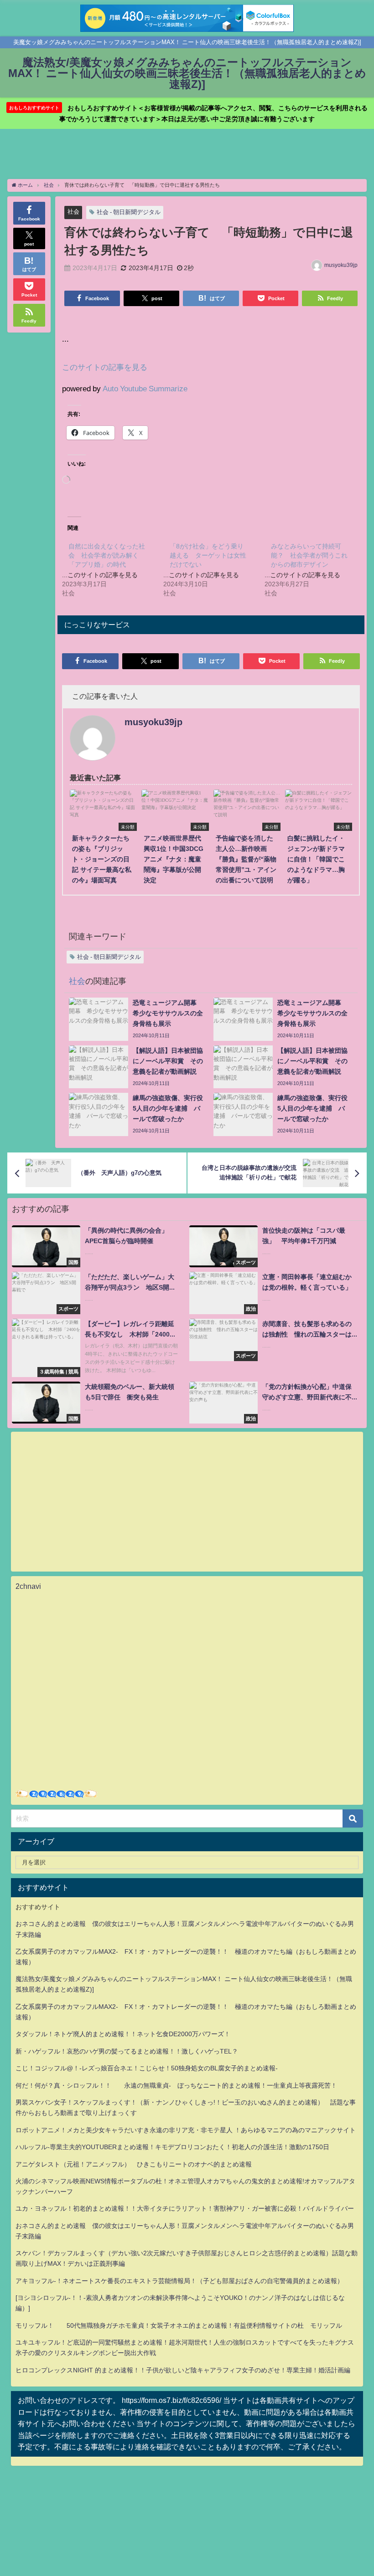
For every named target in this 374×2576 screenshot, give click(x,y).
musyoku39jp (341, 265)
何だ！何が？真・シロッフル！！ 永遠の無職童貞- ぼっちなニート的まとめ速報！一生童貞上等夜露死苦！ (176, 2085)
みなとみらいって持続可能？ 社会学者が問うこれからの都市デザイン (309, 555)
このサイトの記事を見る (105, 367)
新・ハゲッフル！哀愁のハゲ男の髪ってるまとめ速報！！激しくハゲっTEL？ (127, 2051)
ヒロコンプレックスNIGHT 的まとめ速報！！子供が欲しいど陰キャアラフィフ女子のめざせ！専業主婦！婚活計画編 (183, 2370)
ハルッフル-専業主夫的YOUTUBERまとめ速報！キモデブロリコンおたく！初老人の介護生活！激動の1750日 (172, 2147)
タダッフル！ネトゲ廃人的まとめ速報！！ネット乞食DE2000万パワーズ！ (123, 2034)
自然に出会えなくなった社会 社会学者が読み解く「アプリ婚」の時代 (107, 555)
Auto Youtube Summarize (145, 388)
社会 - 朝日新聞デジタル (129, 212)
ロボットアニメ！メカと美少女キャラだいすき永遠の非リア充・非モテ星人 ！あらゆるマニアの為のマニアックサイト (186, 2130)
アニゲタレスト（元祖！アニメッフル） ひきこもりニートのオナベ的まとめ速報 (134, 2164)
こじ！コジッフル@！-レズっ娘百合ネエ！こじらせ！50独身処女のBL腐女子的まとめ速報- (147, 2068)
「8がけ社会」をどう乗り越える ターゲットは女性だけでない (208, 555)
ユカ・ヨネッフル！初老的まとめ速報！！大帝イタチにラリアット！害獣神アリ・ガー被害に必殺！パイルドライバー (185, 2208)
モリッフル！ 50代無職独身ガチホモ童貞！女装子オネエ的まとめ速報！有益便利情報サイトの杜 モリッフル (179, 2325)
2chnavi (28, 1586)
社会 (73, 212)
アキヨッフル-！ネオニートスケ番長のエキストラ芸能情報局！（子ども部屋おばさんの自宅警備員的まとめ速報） (179, 2281)
